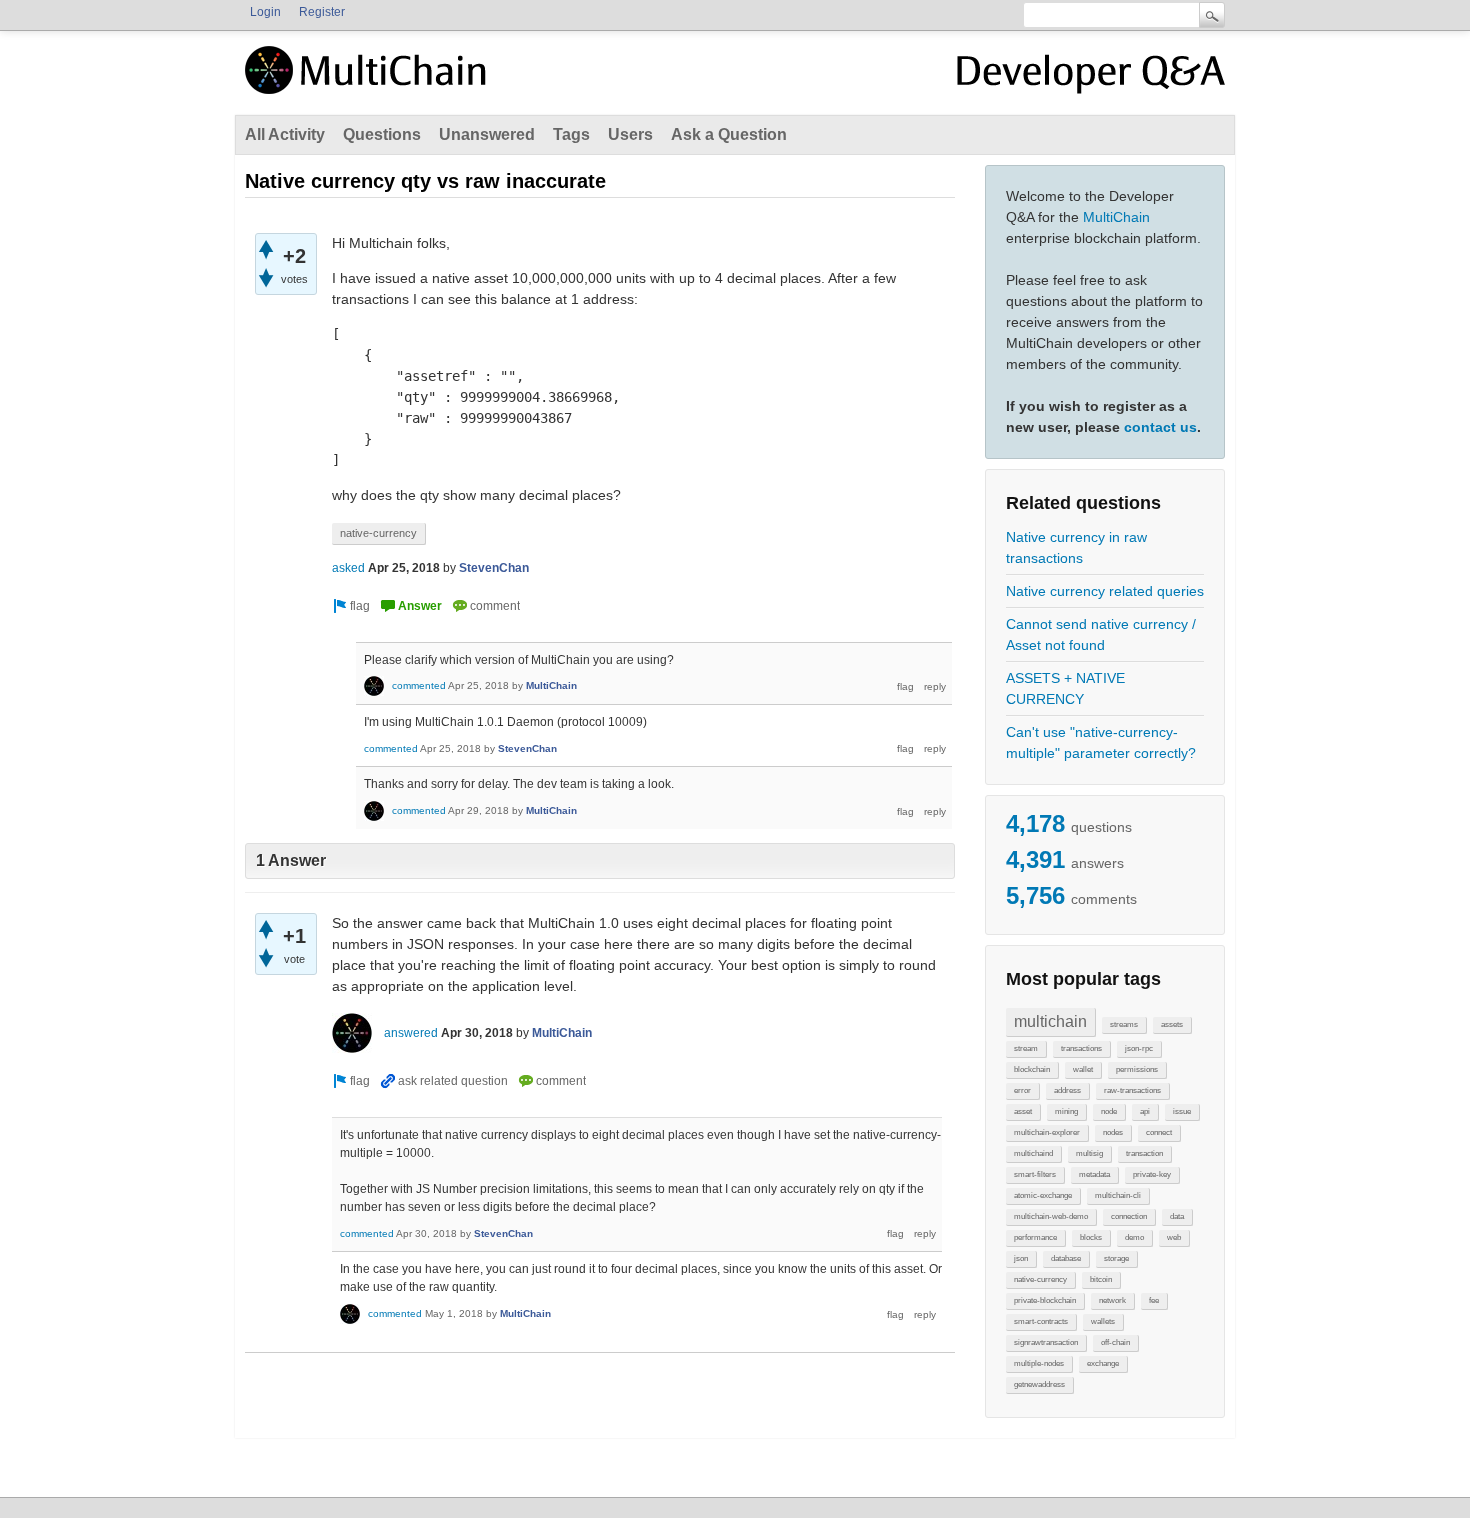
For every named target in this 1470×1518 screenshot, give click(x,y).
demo (1134, 1237)
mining (1066, 1111)
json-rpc (1139, 1048)
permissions (1137, 1069)
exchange (1103, 1363)
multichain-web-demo (1051, 1216)
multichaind (1033, 1153)
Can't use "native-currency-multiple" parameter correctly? (1101, 742)
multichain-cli (1118, 1195)
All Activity (285, 134)
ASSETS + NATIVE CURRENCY (1065, 688)
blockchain (1032, 1069)
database (1066, 1258)
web (1174, 1237)
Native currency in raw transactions (1076, 547)
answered (411, 1033)
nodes (1113, 1132)
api (1145, 1111)
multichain (1050, 1021)
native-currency (1040, 1279)
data (1177, 1216)
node (1109, 1111)
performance (1035, 1237)
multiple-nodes (1039, 1363)
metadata (1094, 1174)
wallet (1083, 1069)
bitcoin (1101, 1279)
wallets (1103, 1321)
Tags (571, 134)
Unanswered (487, 134)
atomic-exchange (1043, 1195)
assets (1172, 1024)
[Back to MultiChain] (369, 81)
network (1112, 1300)
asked (348, 568)
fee (1154, 1300)
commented (419, 685)
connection (1129, 1216)
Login (265, 12)
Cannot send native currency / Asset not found (1101, 634)
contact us (1160, 427)
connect (1159, 1132)
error (1022, 1090)
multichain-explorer (1047, 1132)
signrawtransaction (1046, 1342)
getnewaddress (1039, 1384)
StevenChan (494, 568)
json (1021, 1258)
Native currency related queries (1105, 591)
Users (630, 134)
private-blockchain (1045, 1300)
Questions (382, 134)
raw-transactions (1132, 1090)
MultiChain (1116, 217)
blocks (1091, 1237)
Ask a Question (729, 134)
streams (1124, 1024)
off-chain (1115, 1342)
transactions (1081, 1048)
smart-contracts (1041, 1321)
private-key (1152, 1174)
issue (1182, 1111)
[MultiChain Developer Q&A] (1091, 78)
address (1067, 1090)
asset (1023, 1111)
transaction (1144, 1153)
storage (1116, 1258)
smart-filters (1035, 1174)
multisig (1089, 1153)
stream (1026, 1048)
